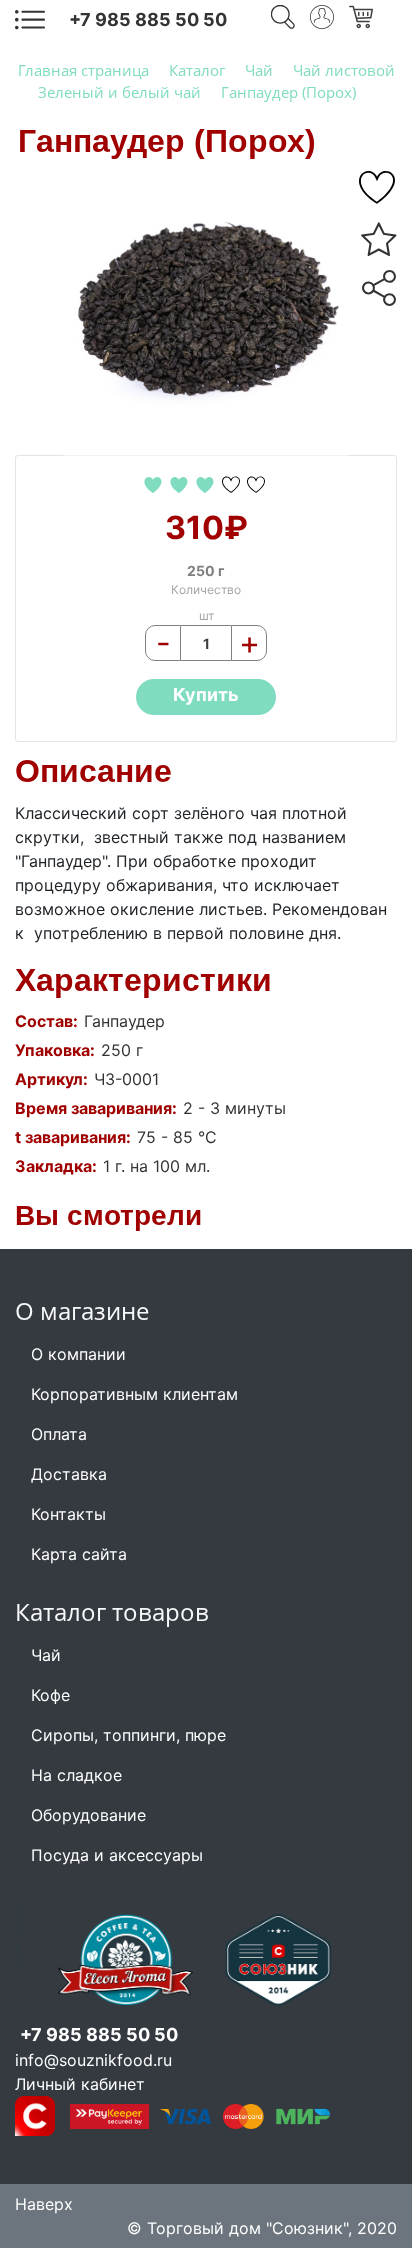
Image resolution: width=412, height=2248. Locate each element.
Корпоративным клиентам (134, 1394)
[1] (155, 483)
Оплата (59, 1434)
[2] (181, 483)
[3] (207, 483)
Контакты (68, 1514)
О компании (78, 1354)
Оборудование (88, 1815)
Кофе (50, 1695)
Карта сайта (79, 1554)
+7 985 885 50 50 (148, 19)
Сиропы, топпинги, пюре (128, 1735)
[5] (379, 188)
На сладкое (76, 1775)
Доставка (69, 1474)
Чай (46, 1655)
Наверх (44, 2204)
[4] (233, 483)
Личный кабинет (80, 2084)
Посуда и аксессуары (117, 1855)
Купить (206, 694)
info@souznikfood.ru (93, 2060)
